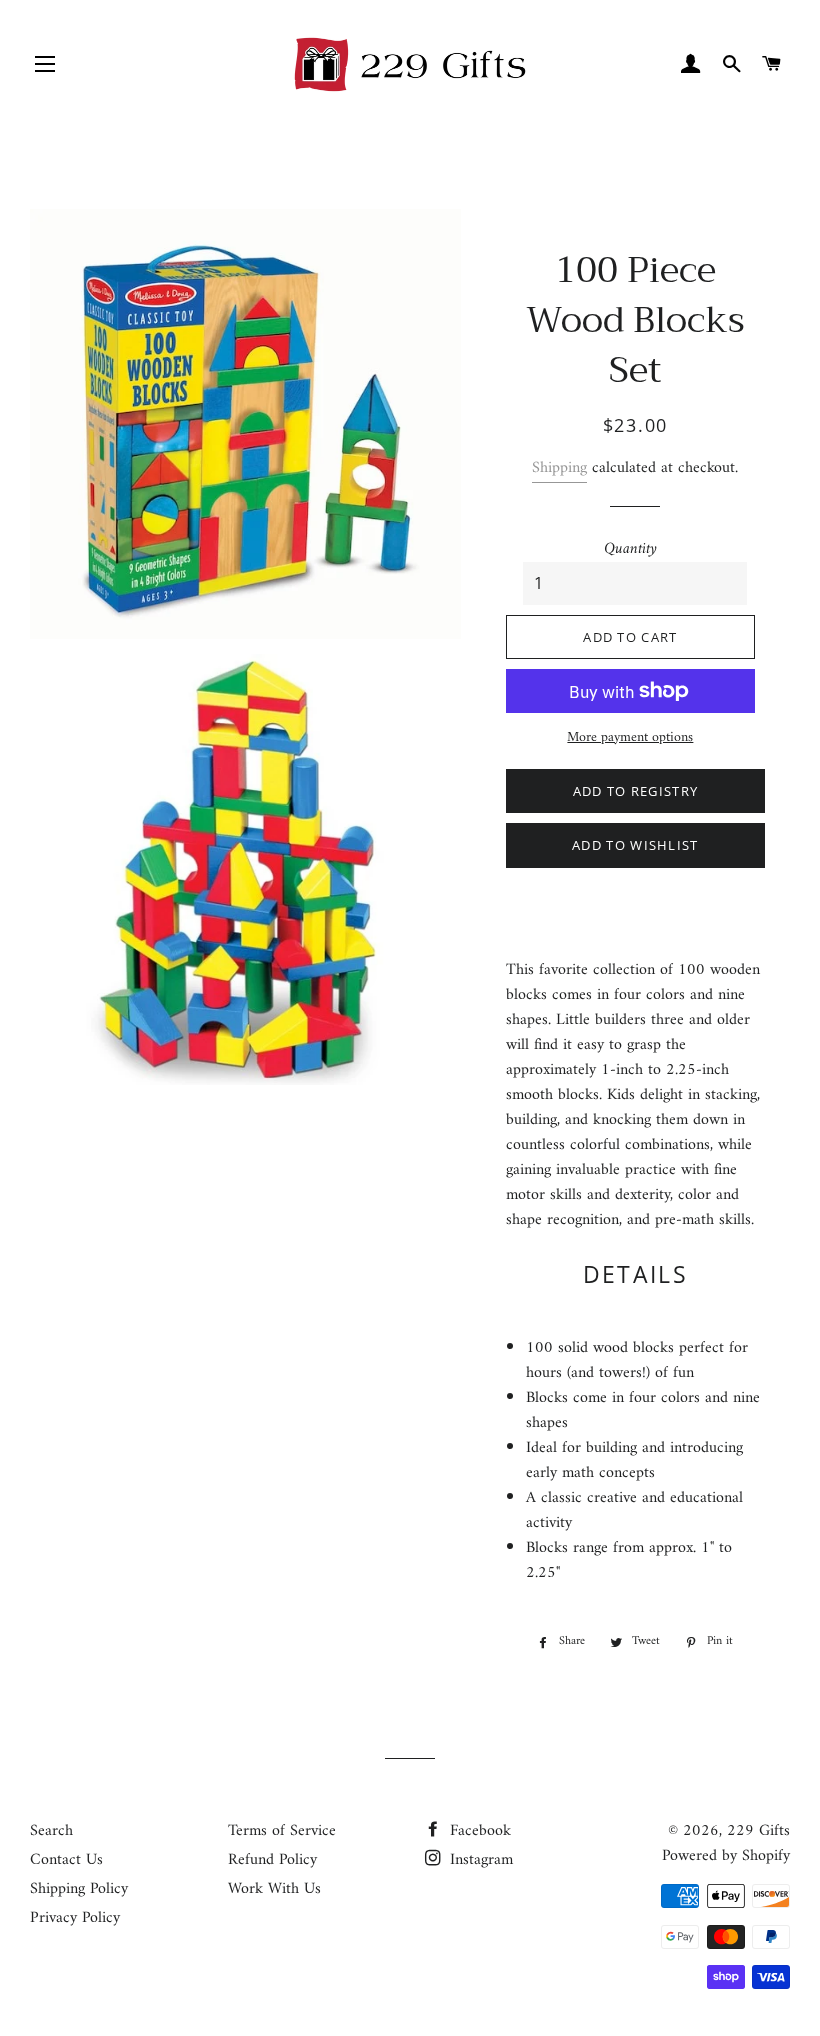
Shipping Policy (79, 1889)
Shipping (559, 468)
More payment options (630, 738)
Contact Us (66, 1860)
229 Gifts (758, 1831)
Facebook (478, 1831)
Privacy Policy (75, 1918)
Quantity (630, 549)
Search (51, 1831)
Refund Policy (272, 1860)
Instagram (479, 1860)
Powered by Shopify (726, 1856)
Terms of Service (282, 1831)
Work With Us (274, 1889)
